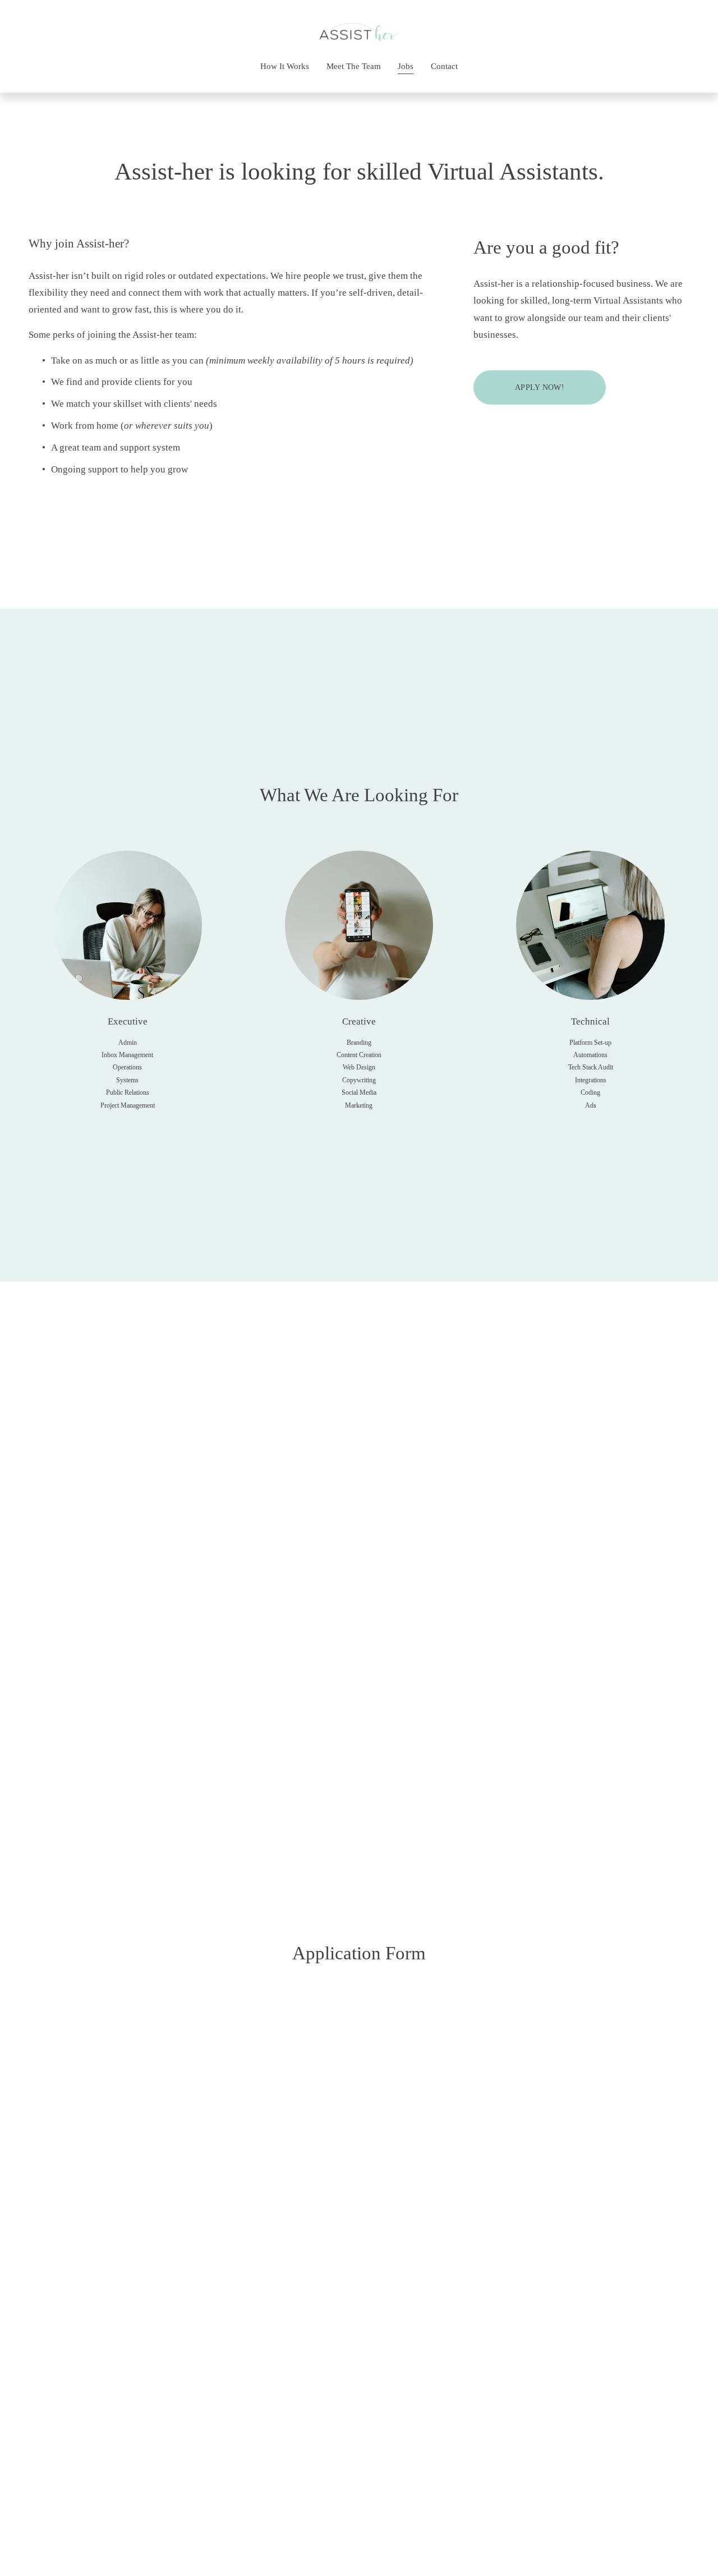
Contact (444, 66)
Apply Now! (540, 387)
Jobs (406, 66)
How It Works (285, 66)
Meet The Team (354, 66)
